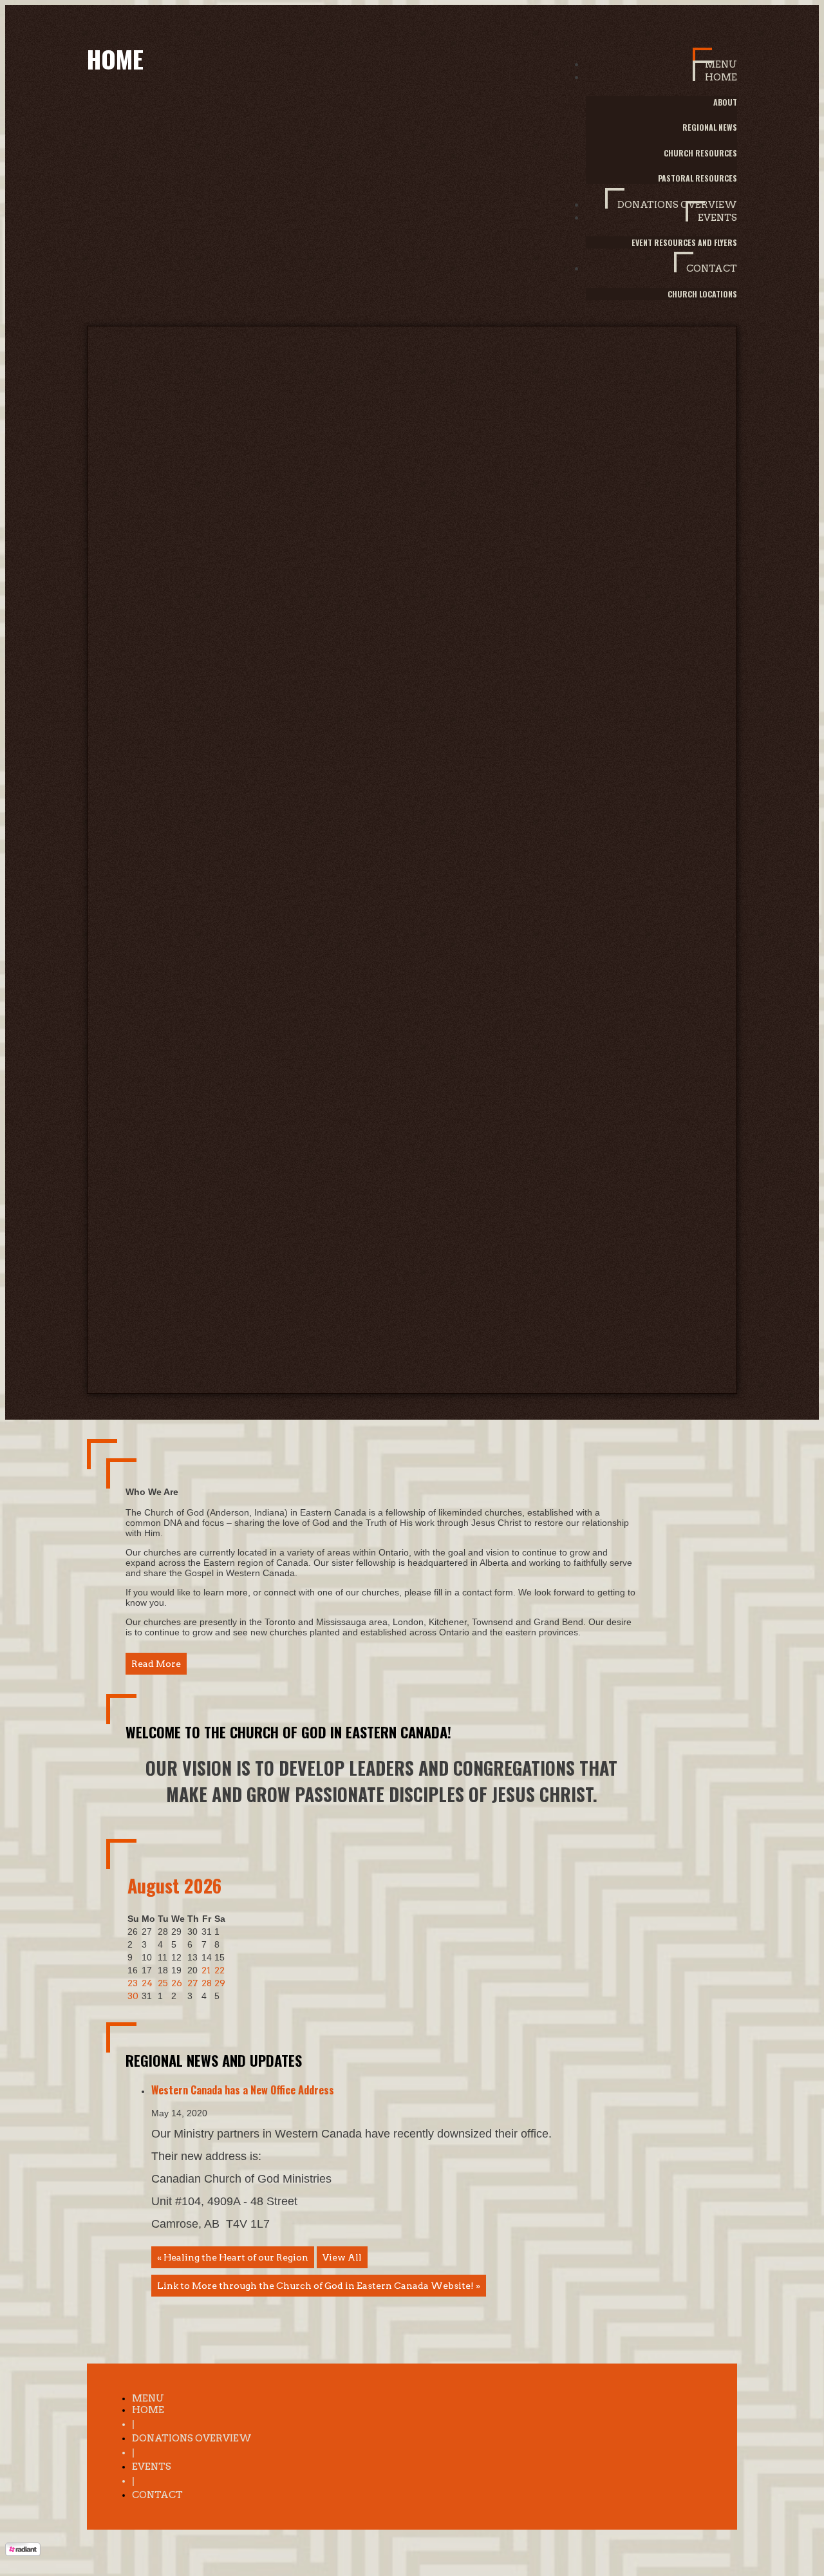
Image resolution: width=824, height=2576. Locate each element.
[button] (715, 59)
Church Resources (700, 153)
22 (220, 1970)
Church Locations (702, 294)
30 (133, 1996)
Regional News (710, 127)
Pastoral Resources (698, 178)
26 (177, 1983)
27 (192, 1983)
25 (163, 1983)
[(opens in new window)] (23, 2553)
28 (207, 1983)
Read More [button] (156, 1664)
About (725, 102)
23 (133, 1983)
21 (206, 1970)
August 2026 (174, 1885)
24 (147, 1983)
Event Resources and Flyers (684, 242)
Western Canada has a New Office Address (243, 2090)
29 (220, 1983)
